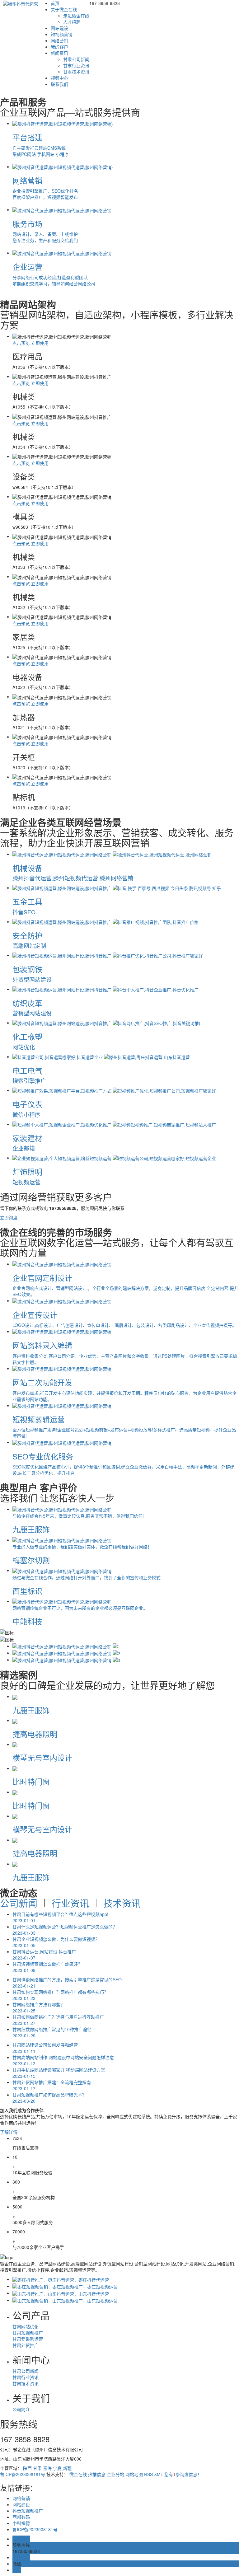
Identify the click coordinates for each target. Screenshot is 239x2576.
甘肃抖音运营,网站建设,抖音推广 (44, 1955)
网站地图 (134, 2474)
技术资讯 (122, 1903)
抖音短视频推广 (28, 2511)
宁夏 (57, 2468)
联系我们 (59, 84)
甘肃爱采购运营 (28, 2339)
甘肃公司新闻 (76, 59)
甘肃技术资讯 (76, 72)
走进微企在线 (76, 16)
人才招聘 (72, 22)
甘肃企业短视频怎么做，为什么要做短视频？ (56, 1942)
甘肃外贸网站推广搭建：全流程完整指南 (52, 2085)
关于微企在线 (64, 9)
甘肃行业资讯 (76, 65)
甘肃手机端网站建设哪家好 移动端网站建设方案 (59, 2073)
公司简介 (21, 2409)
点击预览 (21, 343)
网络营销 (59, 40)
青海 (47, 2468)
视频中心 (59, 78)
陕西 (27, 2468)
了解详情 (9, 2132)
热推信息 (97, 2474)
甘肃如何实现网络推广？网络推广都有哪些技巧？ (60, 1995)
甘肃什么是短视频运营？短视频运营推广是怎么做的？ (65, 1930)
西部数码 (21, 2517)
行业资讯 (70, 1903)
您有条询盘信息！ (183, 2474)
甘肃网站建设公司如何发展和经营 (45, 2048)
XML (159, 2474)
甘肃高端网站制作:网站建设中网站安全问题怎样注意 (63, 2060)
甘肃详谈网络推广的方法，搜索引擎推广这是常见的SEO (67, 1983)
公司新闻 (19, 1903)
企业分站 (115, 2474)
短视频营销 (62, 34)
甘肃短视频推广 (28, 2333)
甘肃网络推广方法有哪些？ (39, 2007)
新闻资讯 (59, 53)
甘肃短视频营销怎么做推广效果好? (46, 1967)
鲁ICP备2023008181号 (23, 2474)
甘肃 (37, 2468)
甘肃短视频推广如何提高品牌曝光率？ (49, 2098)
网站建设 (59, 28)
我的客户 (59, 47)
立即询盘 (9, 1217)
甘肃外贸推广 (26, 2345)
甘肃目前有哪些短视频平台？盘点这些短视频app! (60, 1917)
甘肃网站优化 (26, 2326)
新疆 (67, 2468)
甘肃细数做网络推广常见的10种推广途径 (52, 2032)
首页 (55, 3)
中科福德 (21, 2523)
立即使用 (40, 343)
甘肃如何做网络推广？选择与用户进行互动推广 (58, 2020)
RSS (148, 2474)
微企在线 (78, 2474)
